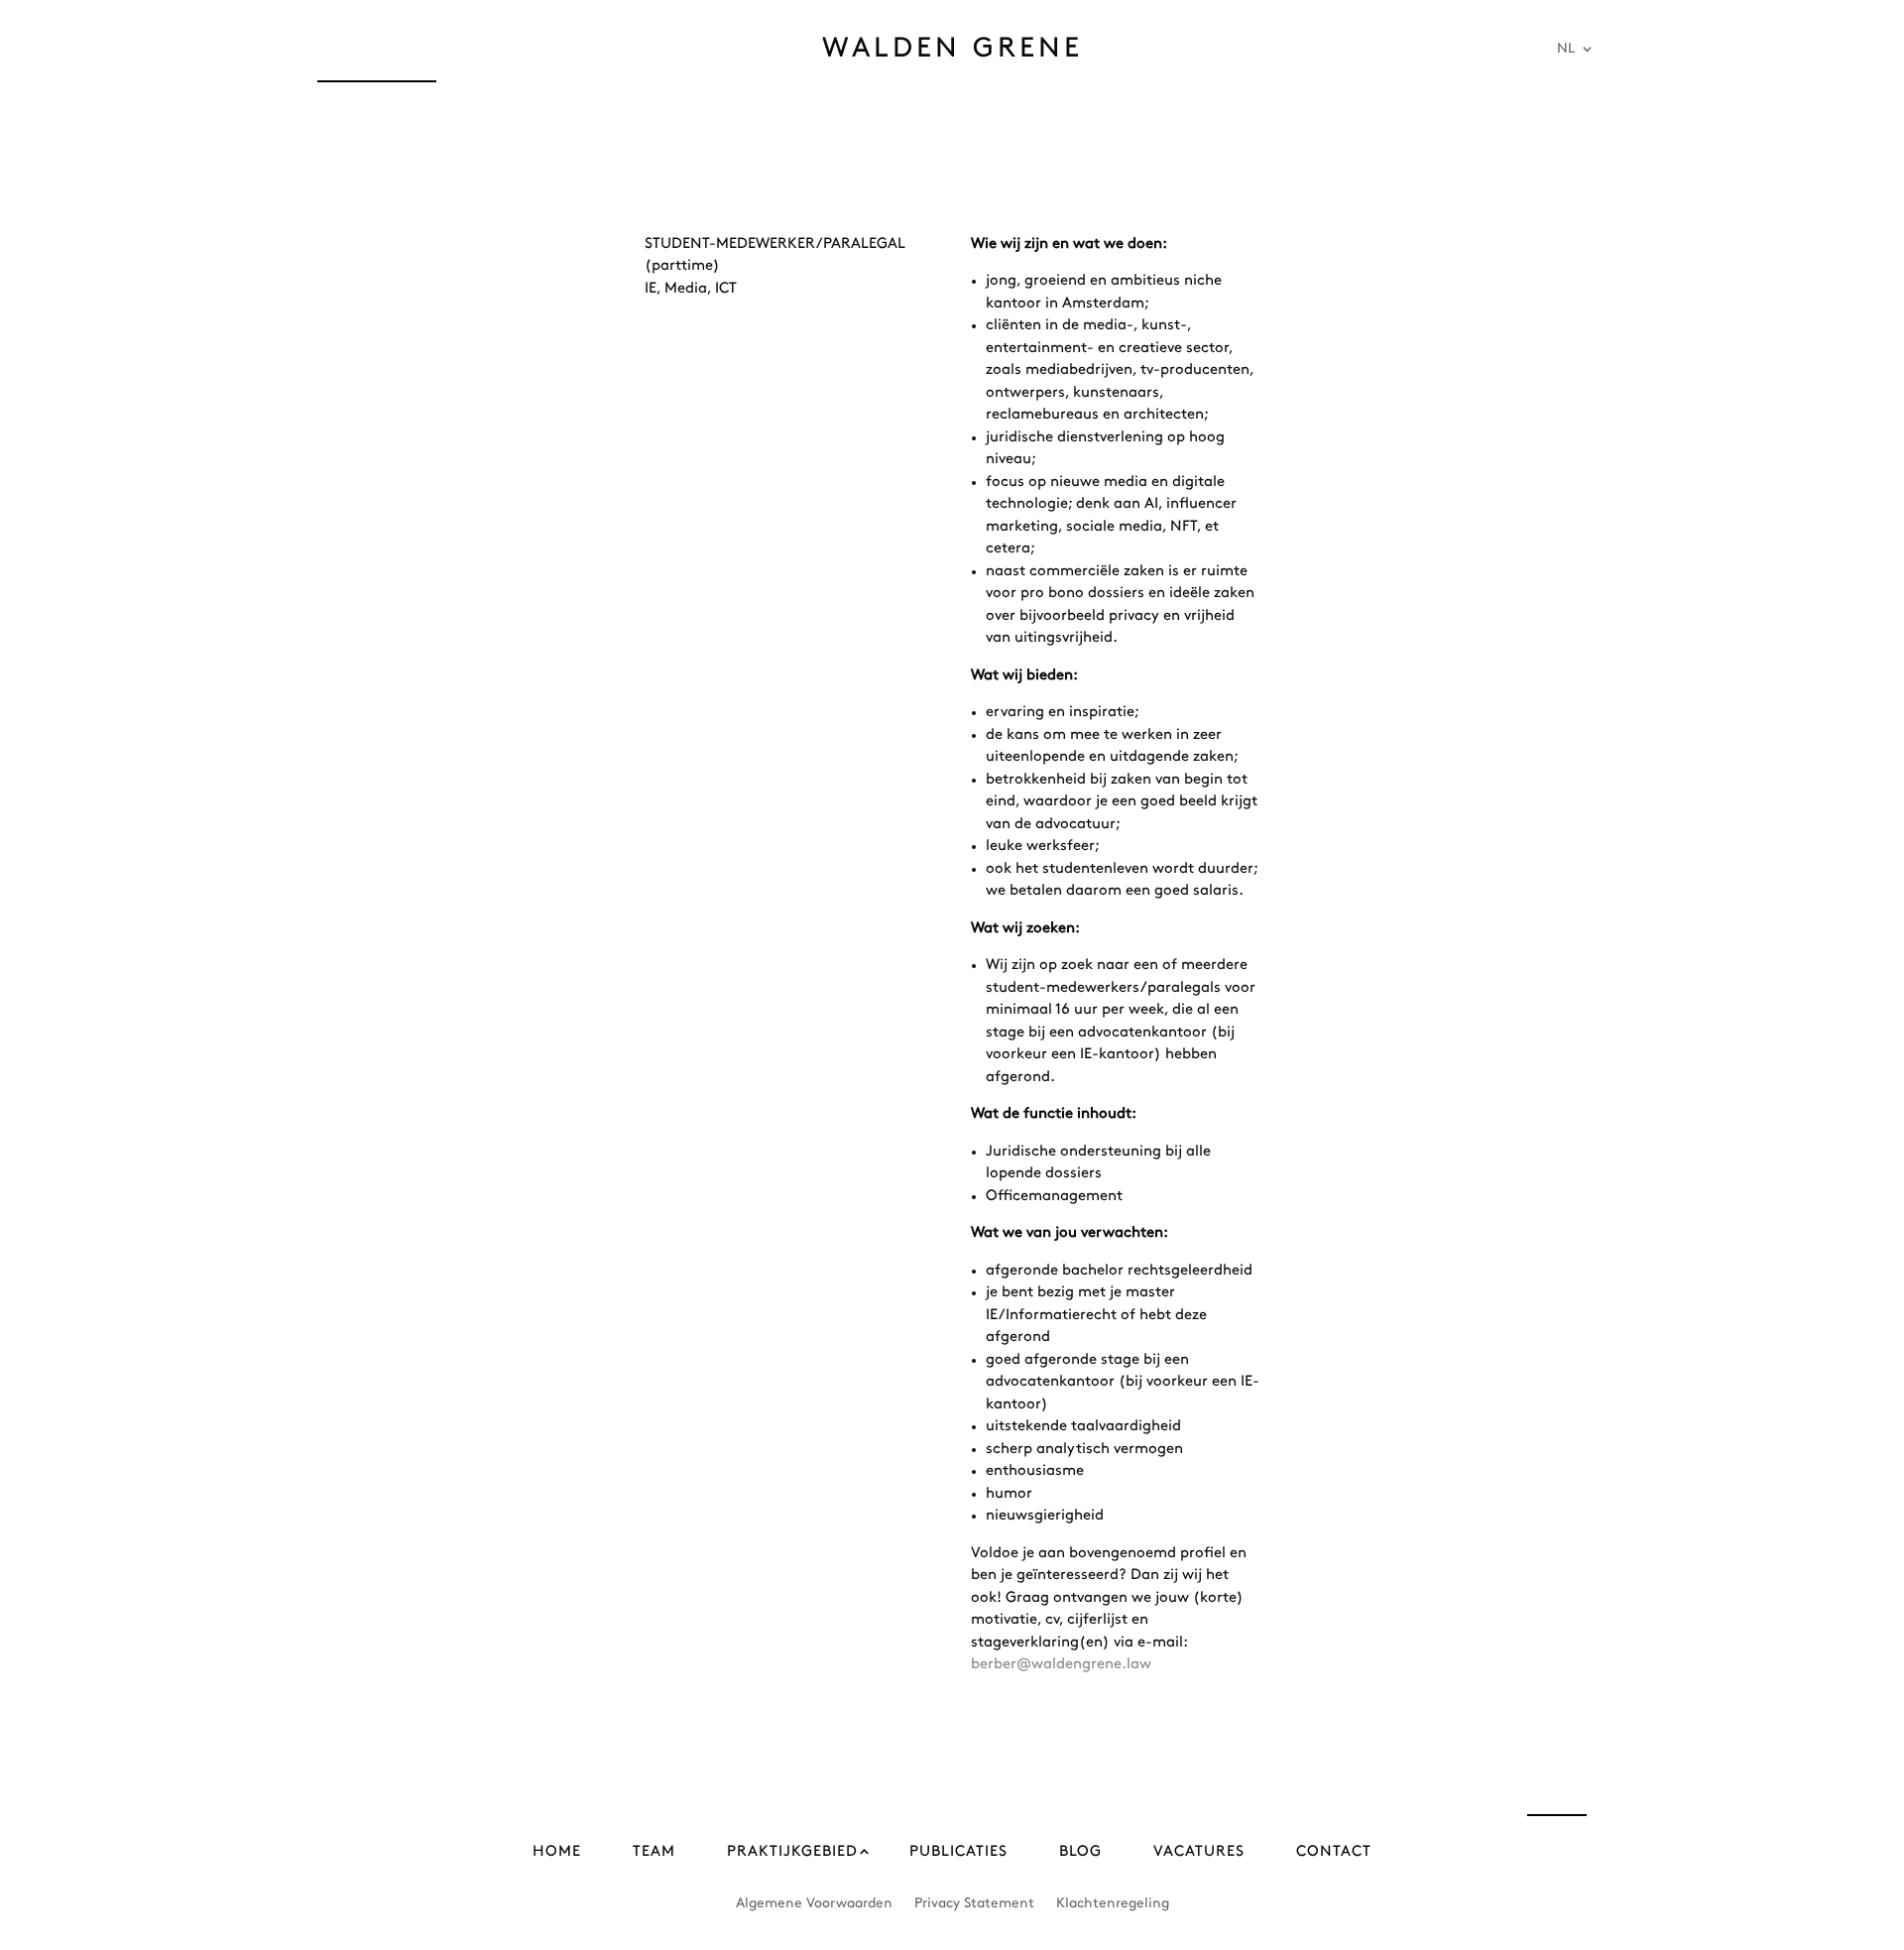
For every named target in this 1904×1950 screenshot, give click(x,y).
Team (654, 1852)
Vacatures (1199, 1852)
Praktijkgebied (792, 1852)
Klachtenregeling (1113, 1903)
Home (557, 1852)
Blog (1080, 1852)
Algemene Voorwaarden (814, 1903)
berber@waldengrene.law (1061, 1664)
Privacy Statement (974, 1903)
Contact (1334, 1852)
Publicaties (958, 1852)
